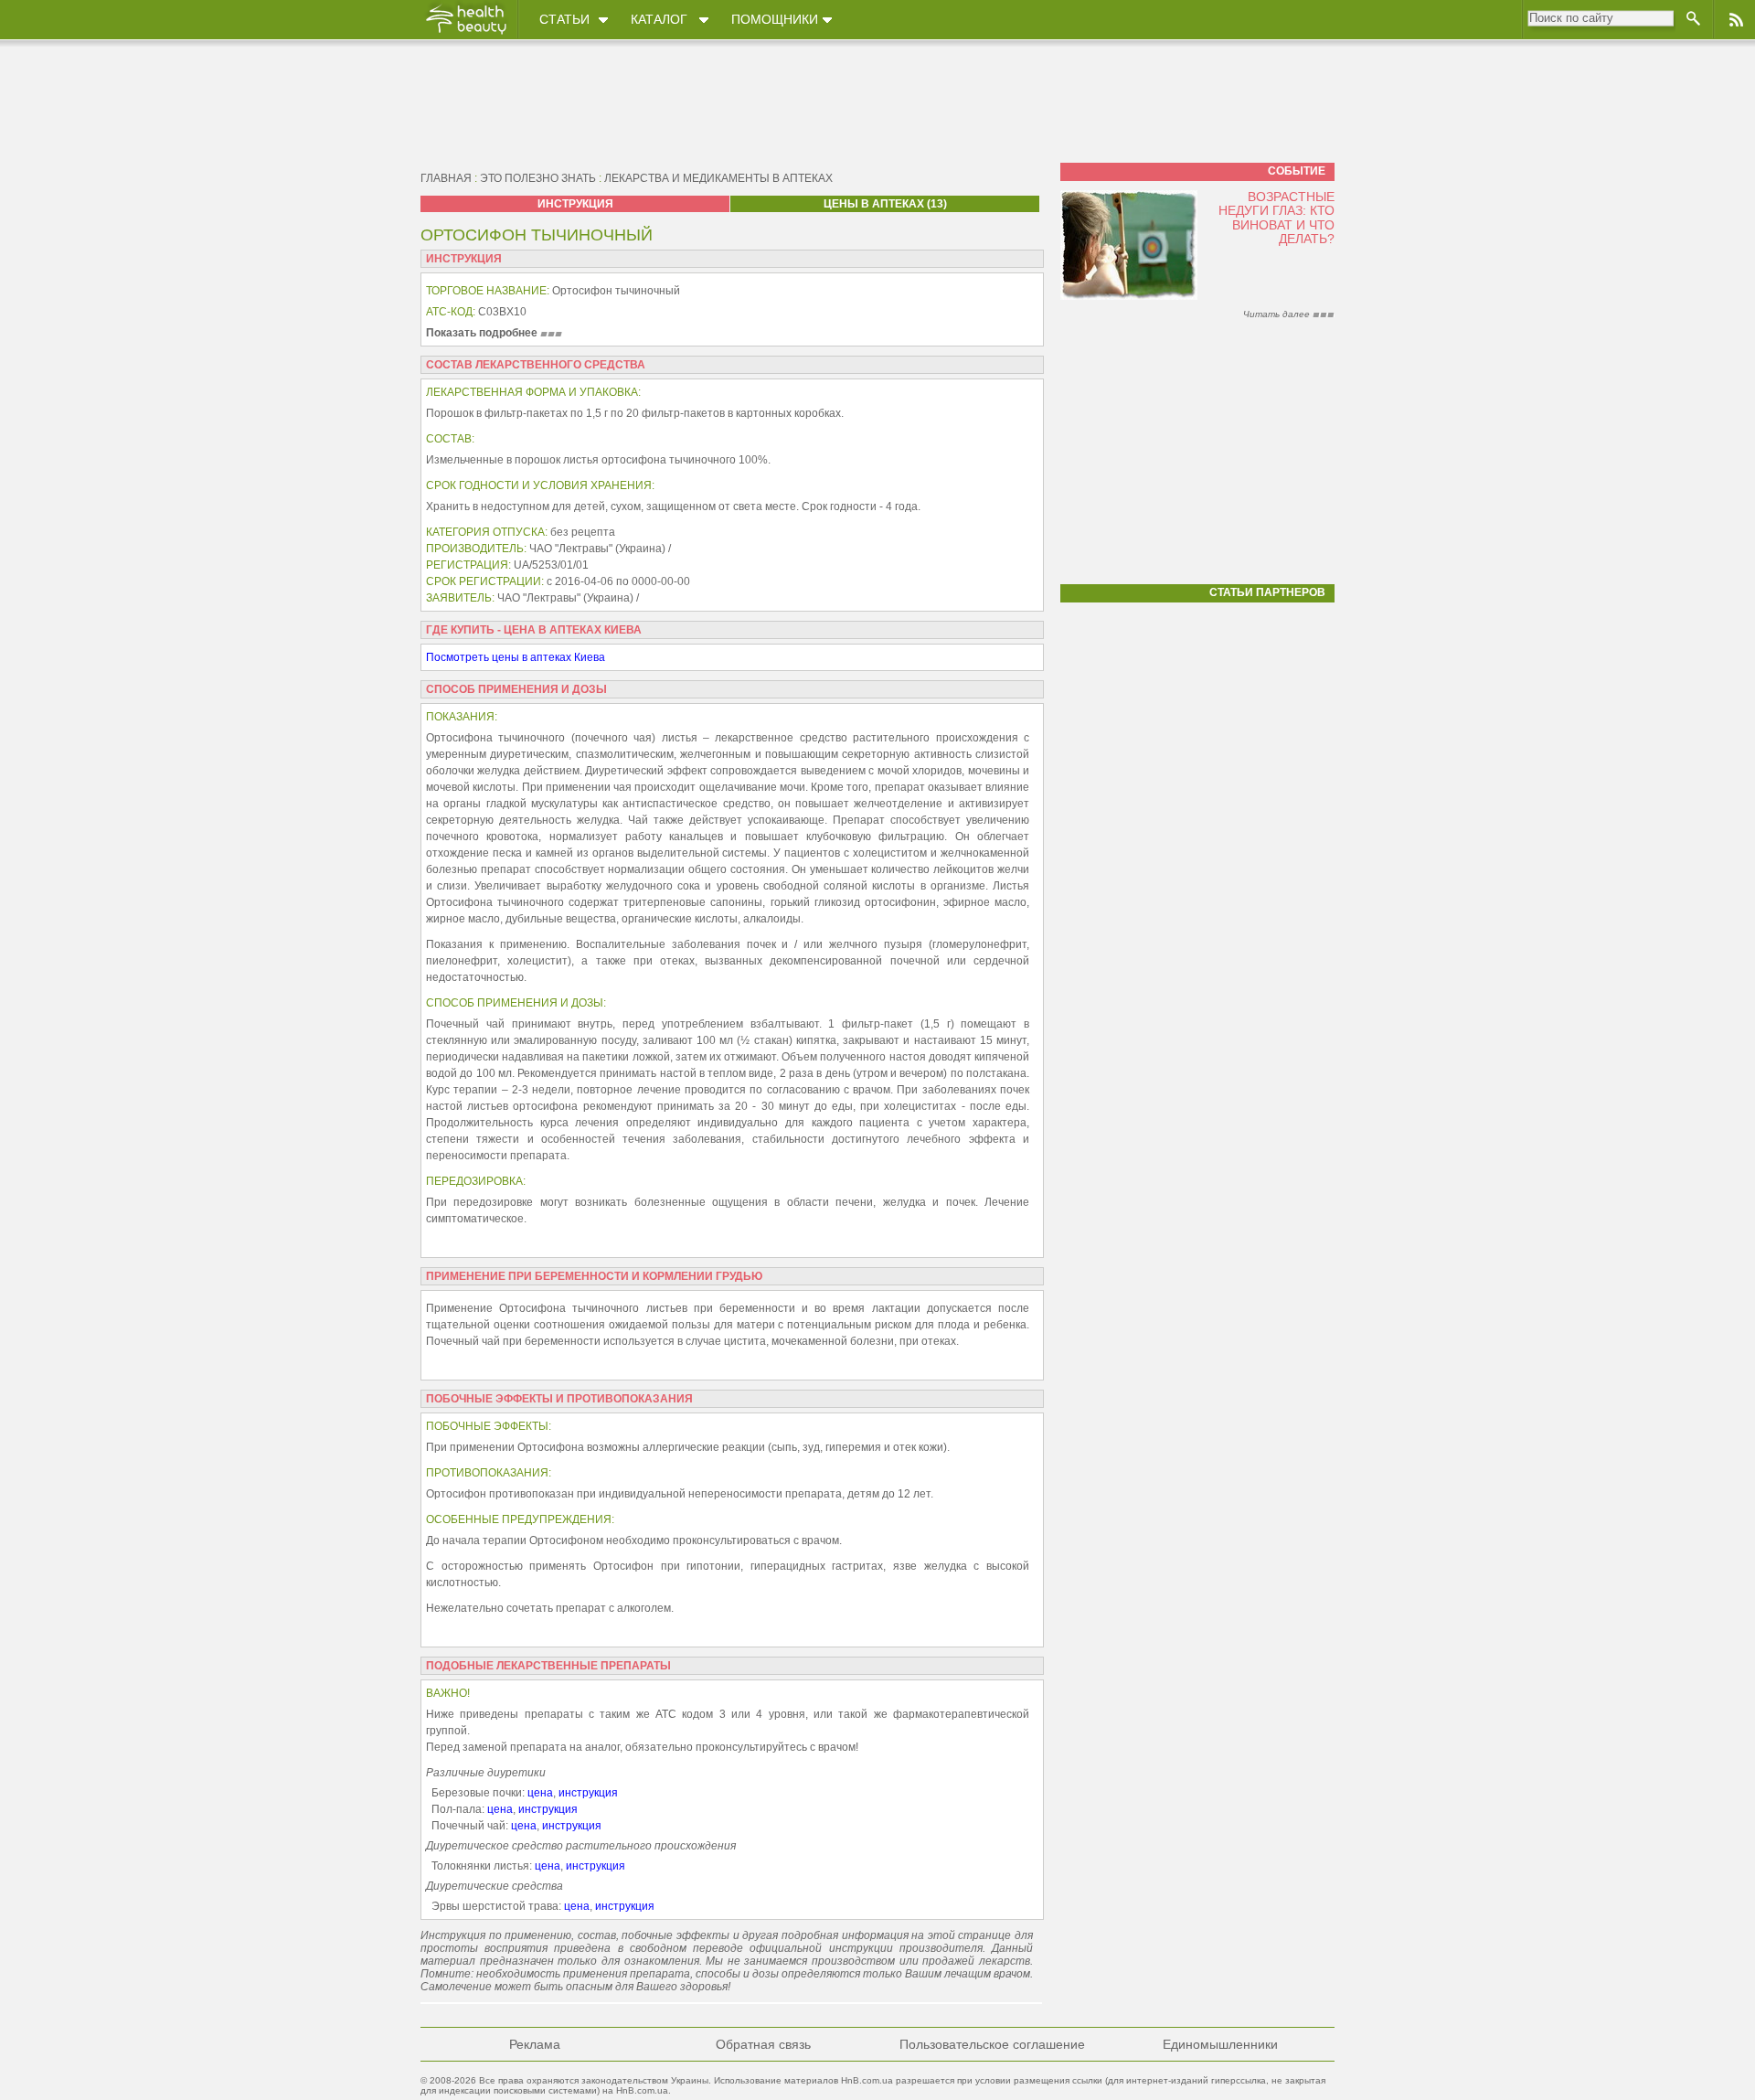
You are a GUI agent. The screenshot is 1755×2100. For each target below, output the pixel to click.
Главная (446, 178)
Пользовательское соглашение (992, 2044)
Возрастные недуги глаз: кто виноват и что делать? (1276, 218)
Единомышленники (1220, 2044)
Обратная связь (763, 2044)
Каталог (659, 19)
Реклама (535, 2044)
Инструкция (575, 204)
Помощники (775, 19)
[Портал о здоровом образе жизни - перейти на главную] (465, 34)
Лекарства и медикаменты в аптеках (718, 178)
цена (540, 1793)
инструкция (588, 1793)
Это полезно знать (538, 178)
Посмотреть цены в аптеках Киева (516, 657)
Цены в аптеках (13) (885, 204)
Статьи (564, 19)
